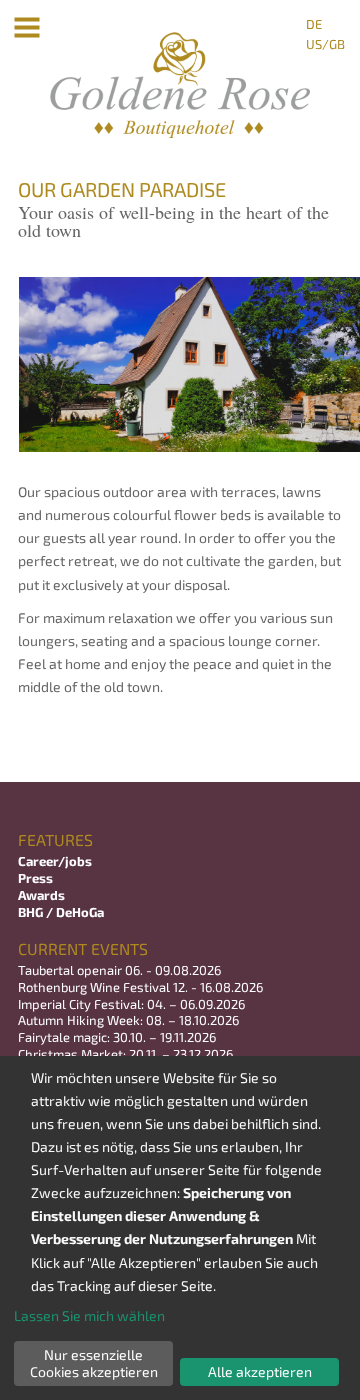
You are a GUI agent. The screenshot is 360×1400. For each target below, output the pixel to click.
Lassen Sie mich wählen (89, 1315)
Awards (41, 895)
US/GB (325, 44)
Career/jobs (56, 861)
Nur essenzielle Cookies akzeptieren (94, 1363)
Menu (27, 27)
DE (314, 24)
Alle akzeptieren (260, 1371)
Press (35, 878)
